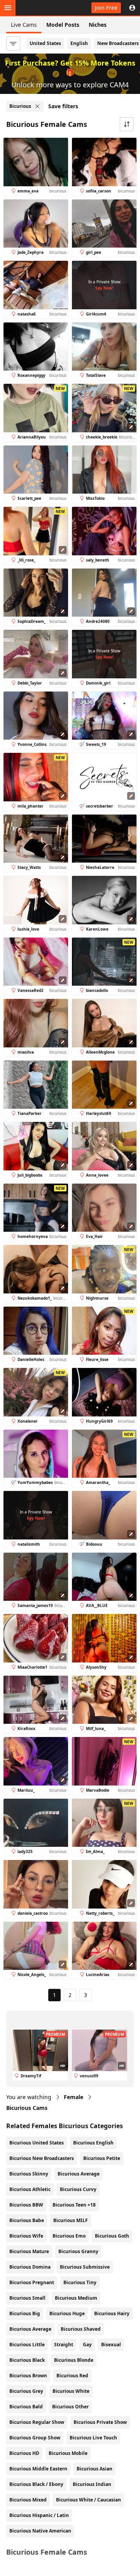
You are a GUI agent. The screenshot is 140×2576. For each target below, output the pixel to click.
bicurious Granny (78, 2251)
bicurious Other (70, 2407)
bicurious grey (26, 2391)
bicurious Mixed (28, 2500)
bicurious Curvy (78, 2189)
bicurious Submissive (85, 2267)
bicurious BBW (26, 2205)
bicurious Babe (27, 2220)
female (73, 2097)
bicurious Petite (102, 2158)
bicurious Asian (94, 2469)
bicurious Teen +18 (74, 2205)
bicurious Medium (76, 2298)
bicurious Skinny (29, 2174)
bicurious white (71, 2391)
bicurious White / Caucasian (88, 2500)
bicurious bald (26, 2407)
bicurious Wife (26, 2236)
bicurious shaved (81, 2329)
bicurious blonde (74, 2360)
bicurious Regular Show (37, 2422)
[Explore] (8, 8)
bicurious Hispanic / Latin (39, 2515)
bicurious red (72, 2376)
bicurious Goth (112, 2236)
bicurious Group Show (35, 2438)
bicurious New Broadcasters (42, 2158)
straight (64, 2345)
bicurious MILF (71, 2220)
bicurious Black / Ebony (36, 2484)
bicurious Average (79, 2174)
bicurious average (30, 2329)
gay (87, 2345)
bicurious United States (37, 2143)
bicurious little (27, 2345)
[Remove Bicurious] (37, 106)
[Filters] (13, 43)
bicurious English (93, 2143)
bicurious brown (28, 2376)
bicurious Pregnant (32, 2282)
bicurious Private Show (100, 2422)
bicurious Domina (30, 2267)
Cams (27, 2108)
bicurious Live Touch (93, 2438)
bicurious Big (25, 2313)
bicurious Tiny (80, 2282)
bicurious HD (24, 2453)
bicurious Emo (69, 2236)
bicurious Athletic (30, 2189)
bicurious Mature (29, 2251)
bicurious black (27, 2360)
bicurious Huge (67, 2313)
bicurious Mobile (68, 2453)
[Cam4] (42, 8)
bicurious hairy (112, 2313)
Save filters (63, 106)
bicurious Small (27, 2298)
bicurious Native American (40, 2531)
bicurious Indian (92, 2484)
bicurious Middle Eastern (38, 2469)
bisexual (111, 2345)
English (79, 43)
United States (45, 43)
